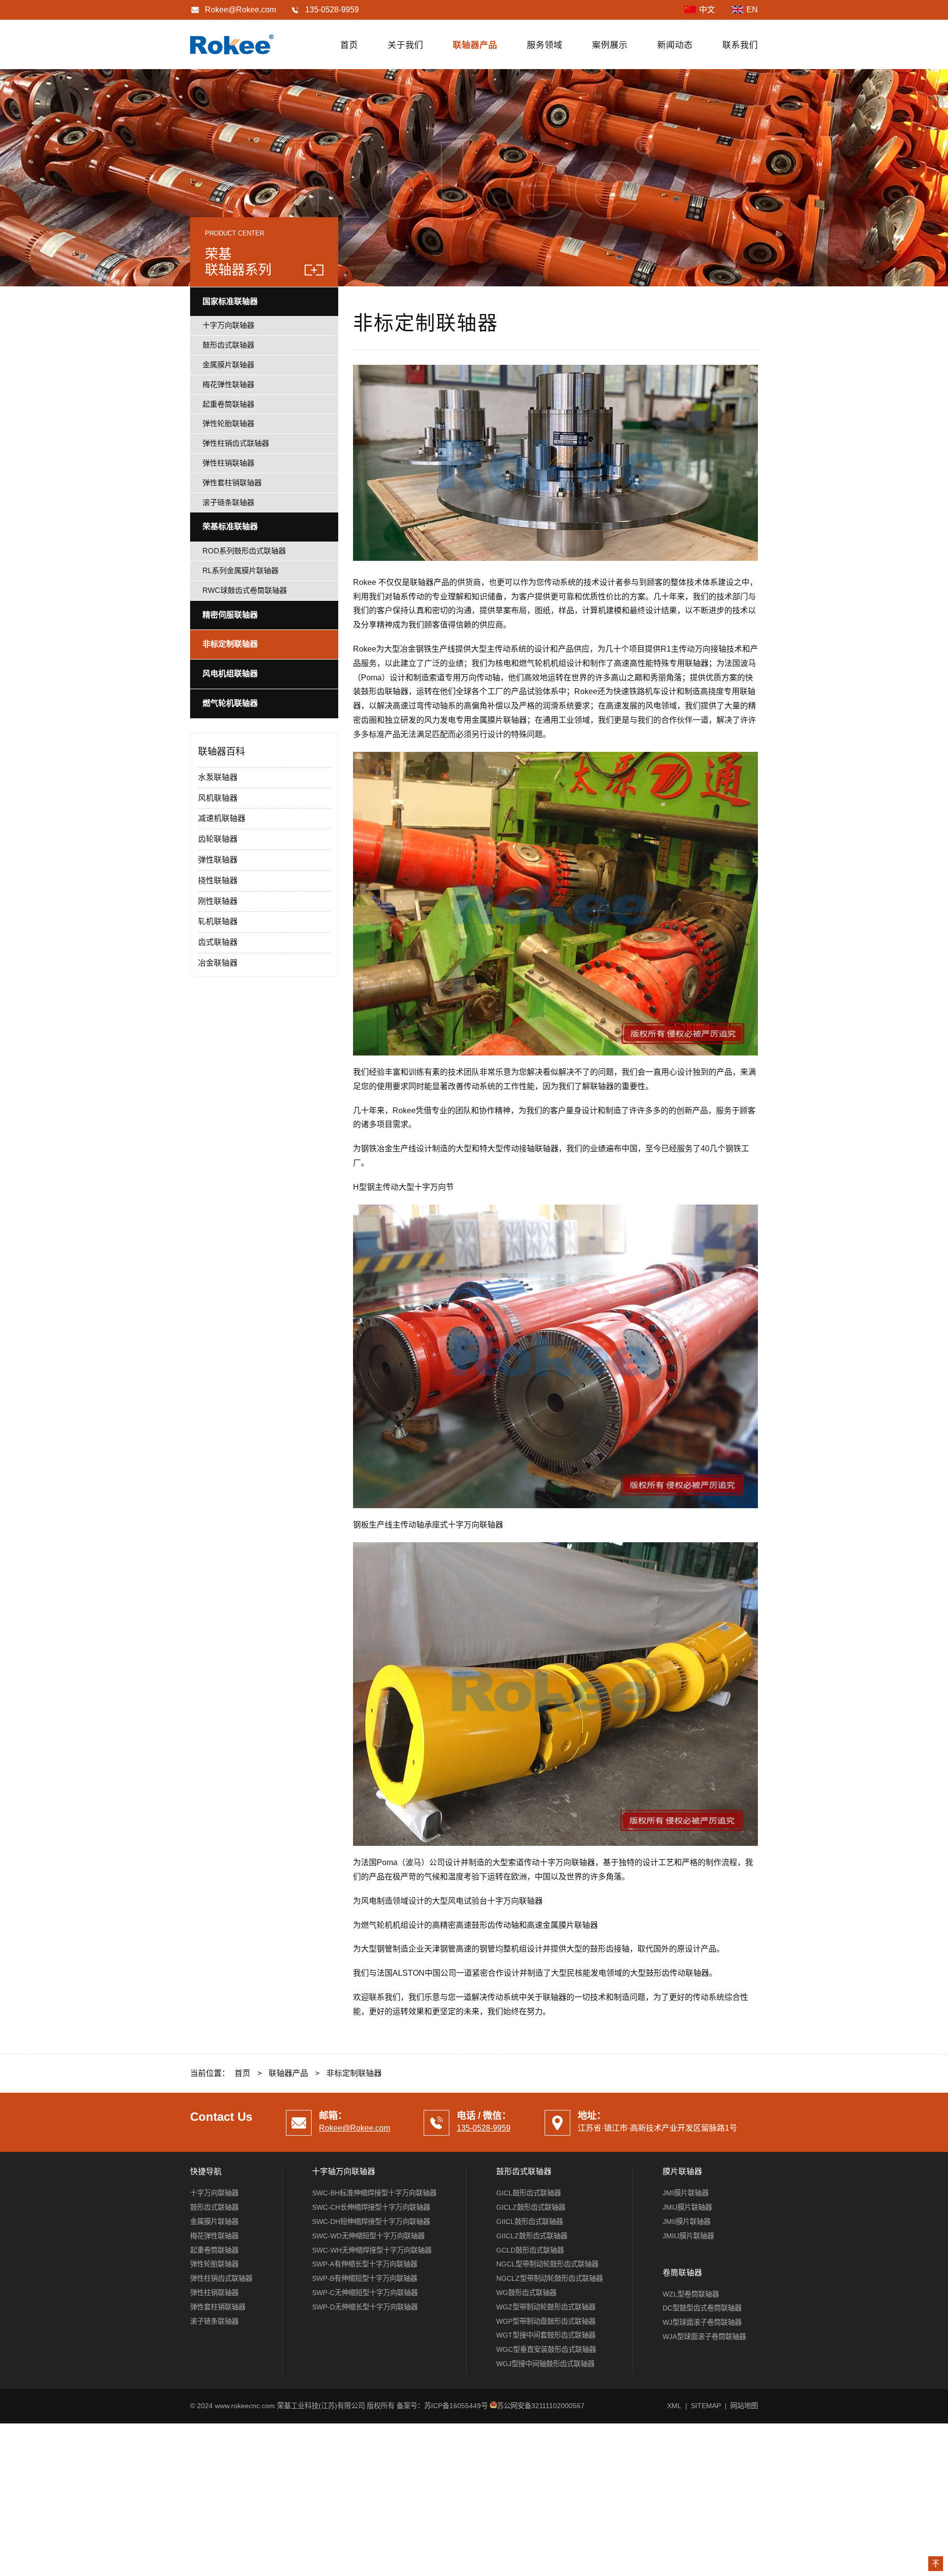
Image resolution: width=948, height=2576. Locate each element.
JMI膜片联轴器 (686, 2193)
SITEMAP (706, 2406)
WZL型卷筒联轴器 (691, 2294)
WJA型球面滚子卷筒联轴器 (704, 2337)
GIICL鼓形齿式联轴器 (530, 2222)
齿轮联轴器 (218, 839)
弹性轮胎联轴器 (228, 423)
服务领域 (545, 45)
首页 (349, 45)
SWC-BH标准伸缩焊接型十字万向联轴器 (374, 2193)
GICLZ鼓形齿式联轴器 (531, 2207)
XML (674, 2406)
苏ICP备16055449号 (456, 2406)
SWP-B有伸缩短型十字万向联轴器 (365, 2278)
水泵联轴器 (218, 777)
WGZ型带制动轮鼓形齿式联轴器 (546, 2307)
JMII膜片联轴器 (687, 2222)
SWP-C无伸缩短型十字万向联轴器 (365, 2293)
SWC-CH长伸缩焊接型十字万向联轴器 (371, 2207)
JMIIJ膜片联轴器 (688, 2236)
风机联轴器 (218, 798)
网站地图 (744, 2406)
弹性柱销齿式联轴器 (236, 443)
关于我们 (405, 45)
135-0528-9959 (484, 2128)
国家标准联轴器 (230, 301)
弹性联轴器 (218, 860)
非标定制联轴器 (230, 644)
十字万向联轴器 (228, 325)
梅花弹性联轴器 (228, 384)
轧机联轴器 (218, 921)
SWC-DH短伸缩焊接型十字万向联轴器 (371, 2222)
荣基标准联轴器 (230, 527)
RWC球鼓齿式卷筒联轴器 (245, 590)
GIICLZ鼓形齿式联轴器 (532, 2236)
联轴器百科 (221, 752)
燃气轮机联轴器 (230, 703)
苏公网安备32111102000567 (541, 2406)
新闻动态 (675, 45)
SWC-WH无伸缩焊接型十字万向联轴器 (372, 2250)
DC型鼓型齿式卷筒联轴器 (702, 2308)
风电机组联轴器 (230, 674)
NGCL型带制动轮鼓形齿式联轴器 (547, 2264)
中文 (707, 10)
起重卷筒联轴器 (228, 404)
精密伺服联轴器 (230, 615)
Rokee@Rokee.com (240, 10)
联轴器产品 (475, 45)
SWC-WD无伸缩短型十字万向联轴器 (368, 2236)
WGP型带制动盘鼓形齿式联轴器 (546, 2321)
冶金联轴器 (218, 963)
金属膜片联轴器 (228, 365)
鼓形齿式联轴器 (228, 345)
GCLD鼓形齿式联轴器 (530, 2250)
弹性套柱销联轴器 (232, 483)
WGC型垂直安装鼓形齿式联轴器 (546, 2349)
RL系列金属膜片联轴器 (240, 570)
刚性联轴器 (218, 901)
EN (752, 10)
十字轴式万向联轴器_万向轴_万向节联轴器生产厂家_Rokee (232, 44)
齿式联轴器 (218, 942)
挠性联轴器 (218, 880)
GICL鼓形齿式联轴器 (529, 2193)
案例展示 (610, 45)
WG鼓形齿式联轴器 (526, 2293)
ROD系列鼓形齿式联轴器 (244, 551)
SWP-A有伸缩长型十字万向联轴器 (365, 2264)
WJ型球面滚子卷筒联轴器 (702, 2322)
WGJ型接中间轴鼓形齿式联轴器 (545, 2364)
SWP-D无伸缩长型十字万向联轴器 (365, 2307)
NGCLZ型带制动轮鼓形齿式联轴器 (550, 2278)
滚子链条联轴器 (228, 502)
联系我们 (740, 45)
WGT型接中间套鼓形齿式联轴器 (546, 2335)
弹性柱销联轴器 (228, 463)
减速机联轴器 (222, 818)
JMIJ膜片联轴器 (687, 2207)
